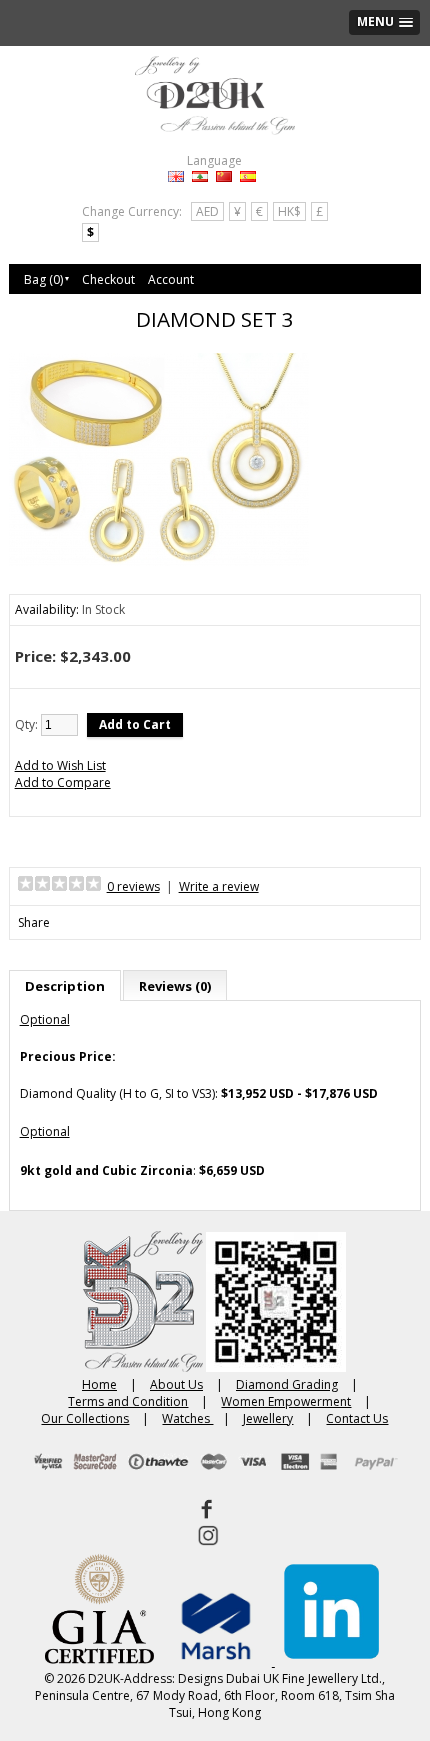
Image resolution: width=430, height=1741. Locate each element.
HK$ (289, 211)
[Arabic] (200, 176)
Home (99, 1384)
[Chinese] (224, 176)
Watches (187, 1418)
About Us (176, 1384)
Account (171, 279)
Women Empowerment (286, 1401)
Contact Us (357, 1418)
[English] (176, 176)
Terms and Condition (128, 1401)
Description (65, 986)
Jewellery (268, 1418)
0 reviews (133, 886)
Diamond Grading (287, 1384)
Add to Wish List (60, 765)
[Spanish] (248, 176)
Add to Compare (63, 782)
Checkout (108, 279)
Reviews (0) (175, 986)
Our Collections (85, 1418)
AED (207, 211)
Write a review (219, 886)
